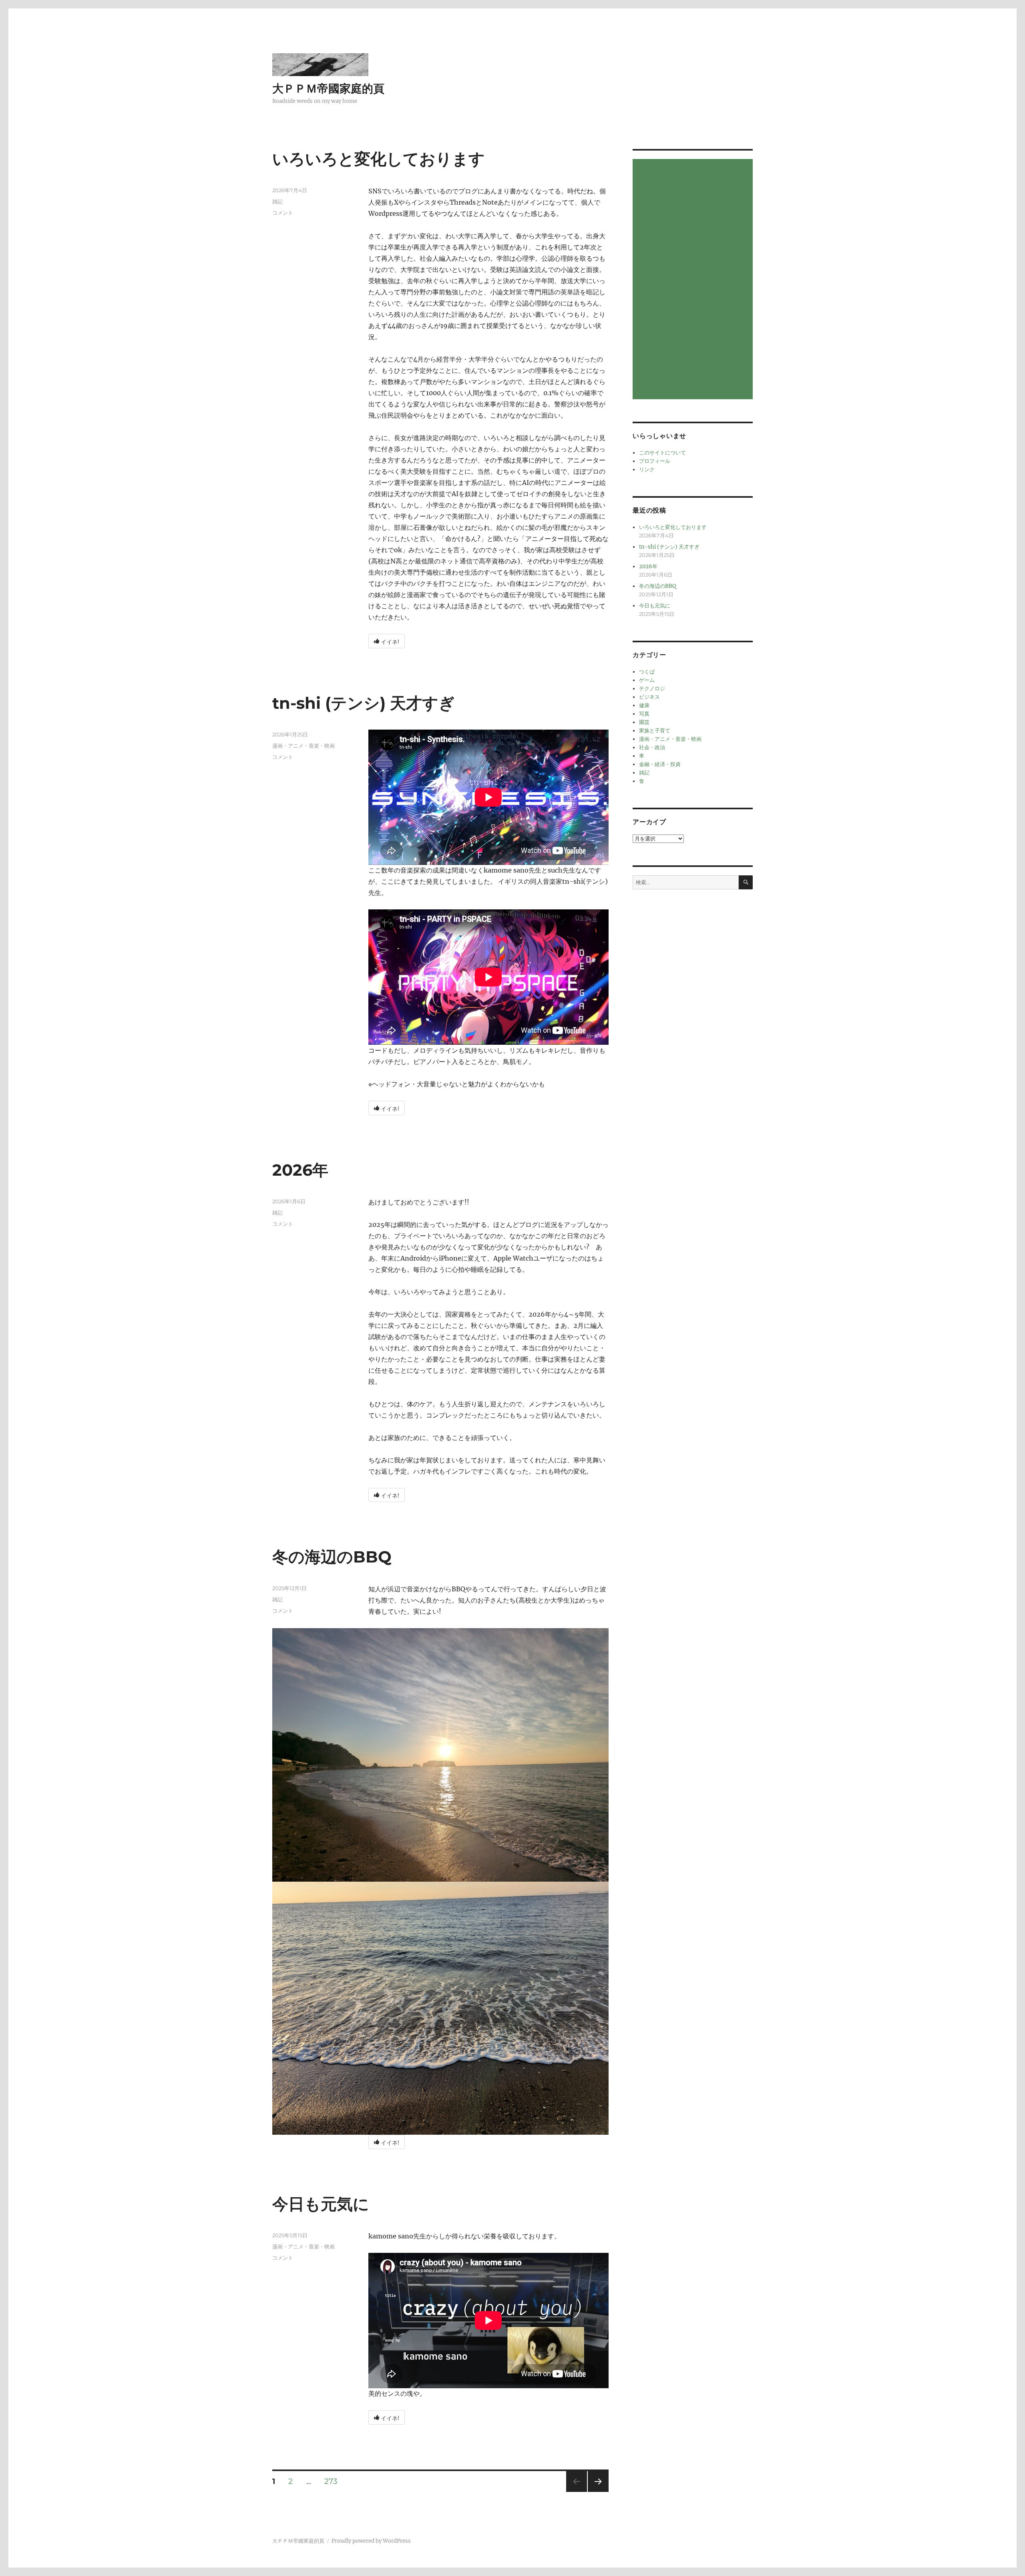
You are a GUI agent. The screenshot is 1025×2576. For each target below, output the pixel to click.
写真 (644, 714)
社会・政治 (652, 747)
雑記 (277, 201)
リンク (647, 470)
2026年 (300, 1170)
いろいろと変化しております (379, 159)
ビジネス (649, 697)
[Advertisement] (694, 280)
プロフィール (655, 461)
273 (331, 2482)
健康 (644, 705)
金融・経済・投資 (660, 764)
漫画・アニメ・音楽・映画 (303, 746)
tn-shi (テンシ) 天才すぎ (364, 703)
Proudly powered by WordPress (371, 2541)
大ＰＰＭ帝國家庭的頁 (328, 88)
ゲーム (647, 680)
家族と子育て (655, 731)
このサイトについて (662, 453)
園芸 (644, 722)
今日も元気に (321, 2204)
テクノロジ (652, 689)
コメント (283, 213)
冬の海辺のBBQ (332, 1557)
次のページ (596, 2492)
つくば (647, 672)
